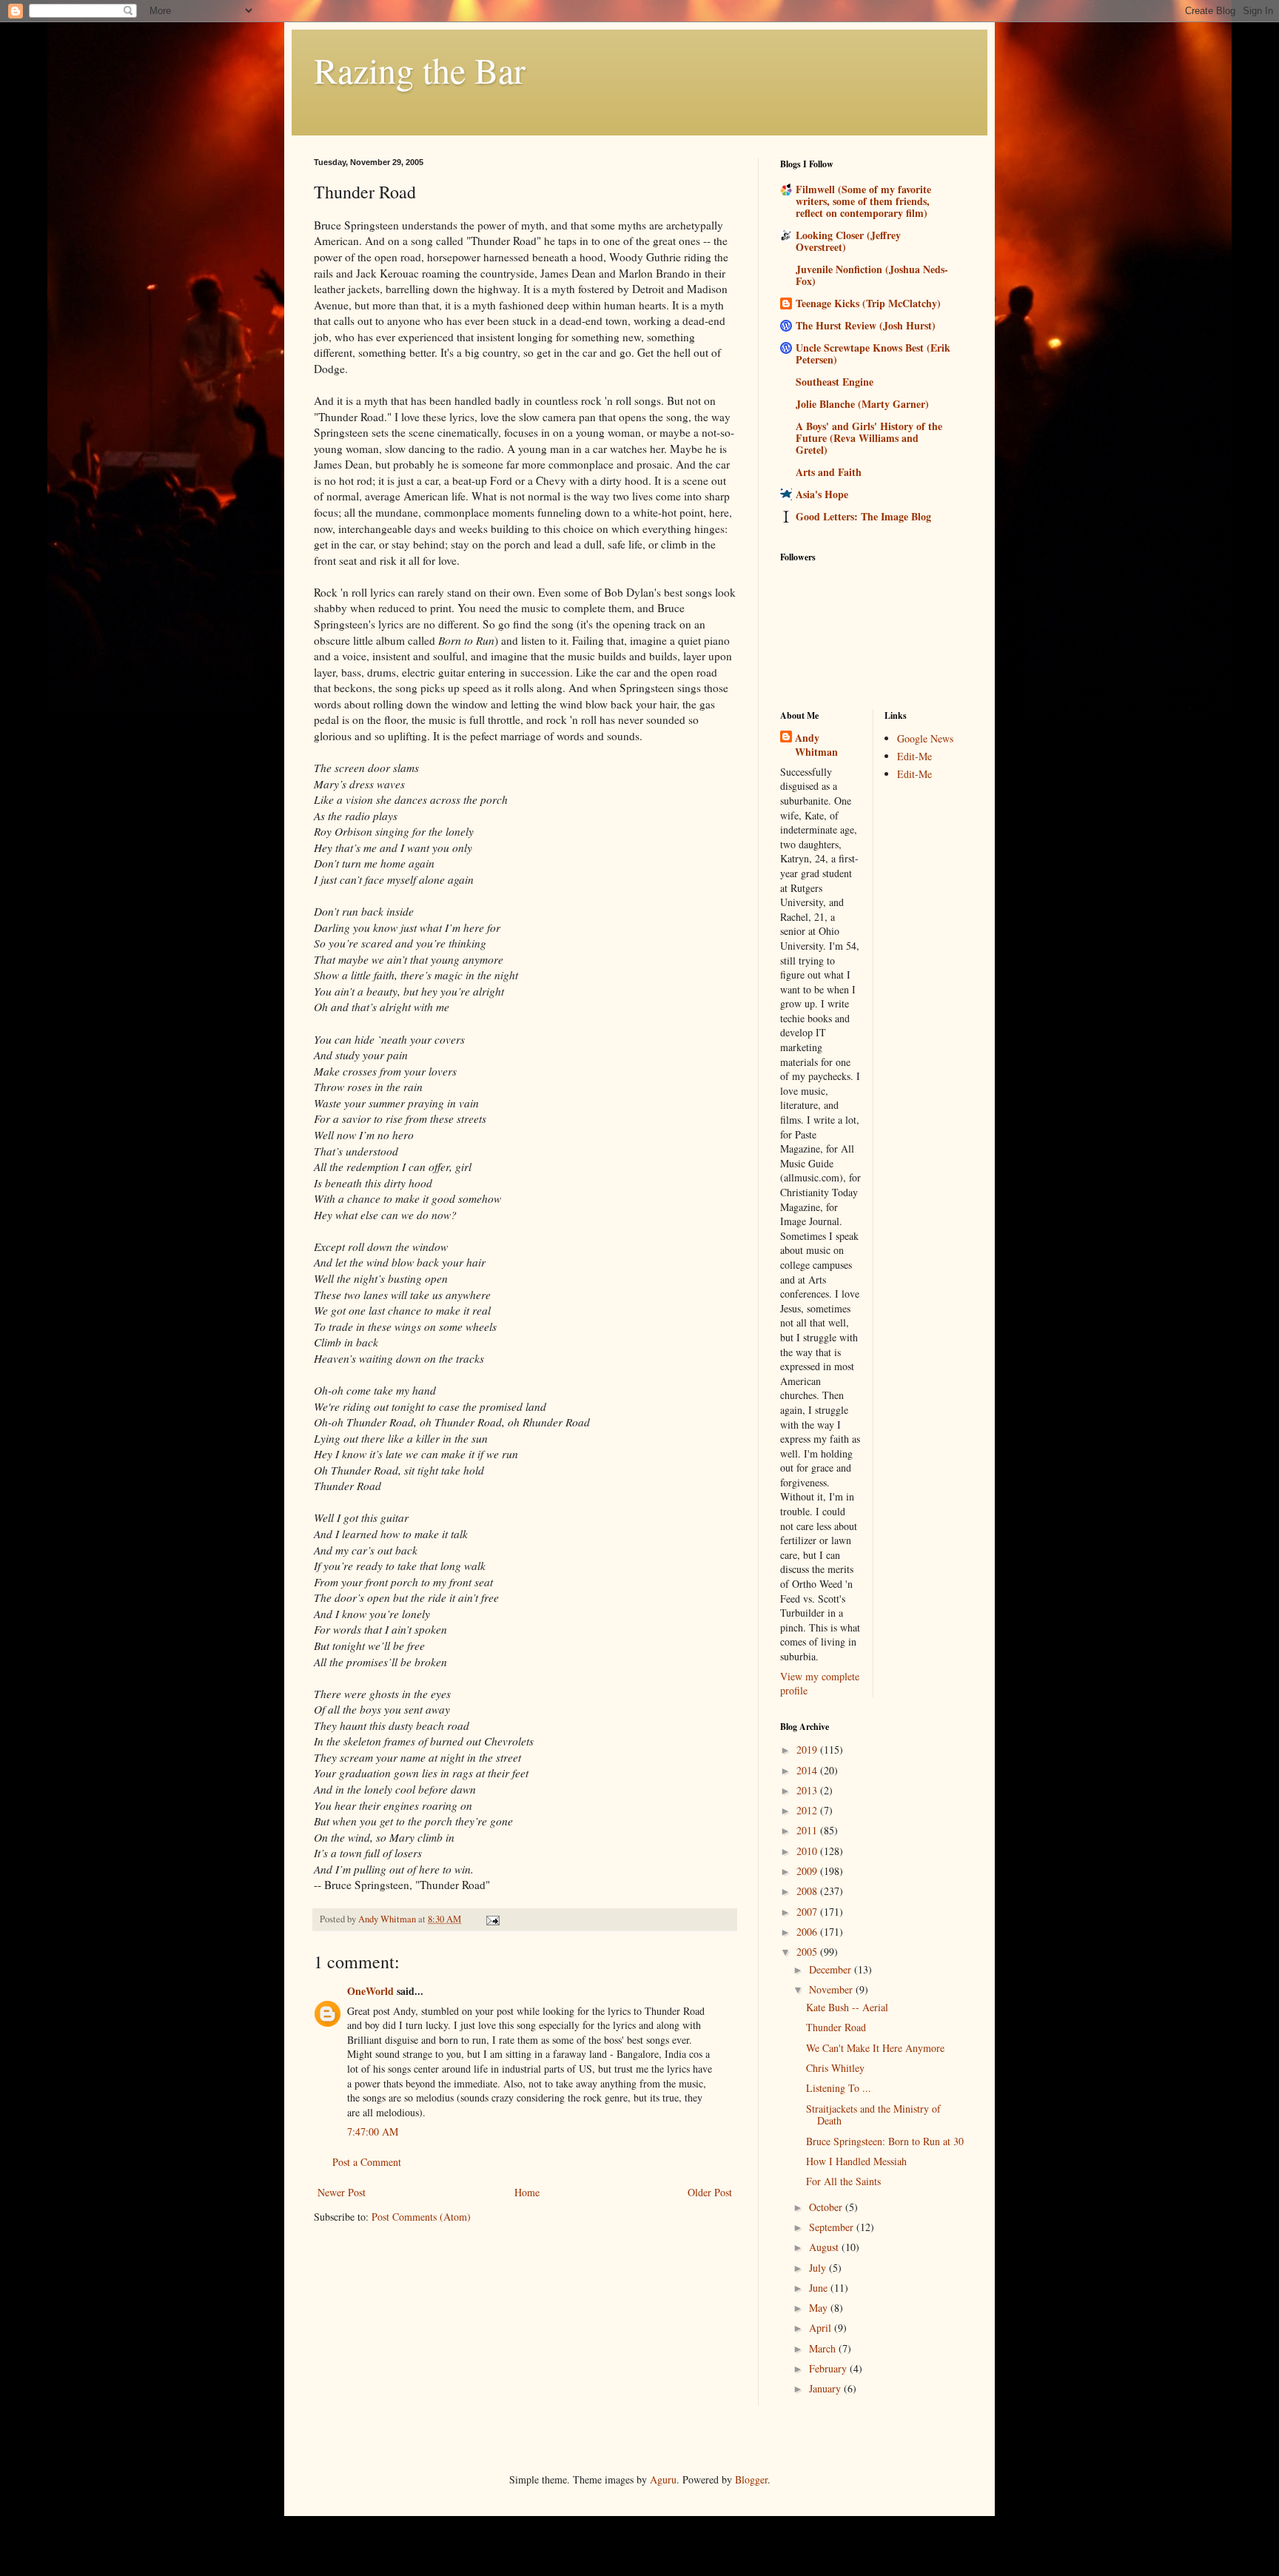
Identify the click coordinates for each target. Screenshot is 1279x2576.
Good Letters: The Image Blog (863, 516)
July (819, 2268)
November (832, 1989)
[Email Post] (492, 1919)
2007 (808, 1912)
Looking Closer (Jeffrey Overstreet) (848, 241)
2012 (808, 1810)
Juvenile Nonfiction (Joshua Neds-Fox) (872, 275)
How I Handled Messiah (856, 2161)
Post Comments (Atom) (421, 2217)
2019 (808, 1750)
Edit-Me (914, 756)
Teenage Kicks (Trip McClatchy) (868, 303)
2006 (808, 1932)
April (822, 2328)
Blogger (751, 2479)
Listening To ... (839, 2088)
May (820, 2308)
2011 (808, 1830)
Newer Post (342, 2192)
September (833, 2227)
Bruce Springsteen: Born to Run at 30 (885, 2141)
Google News (925, 738)
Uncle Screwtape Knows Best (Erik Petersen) (873, 353)
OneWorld (370, 1991)
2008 (808, 1891)
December (832, 1969)
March (824, 2348)
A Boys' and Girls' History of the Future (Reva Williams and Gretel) (869, 438)
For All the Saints (843, 2181)
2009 (808, 1871)
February (829, 2368)
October (827, 2207)
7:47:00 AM (373, 2131)
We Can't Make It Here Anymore (875, 2048)
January (826, 2388)
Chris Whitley (835, 2068)
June (820, 2288)
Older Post (710, 2192)
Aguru (663, 2479)
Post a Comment (367, 2162)
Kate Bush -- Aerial (847, 2007)
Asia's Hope (822, 494)
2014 (808, 1770)
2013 (808, 1790)
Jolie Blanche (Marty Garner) (862, 404)
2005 (808, 1952)
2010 (808, 1851)
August (825, 2247)
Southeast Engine (835, 382)
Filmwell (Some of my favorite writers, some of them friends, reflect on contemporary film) (863, 201)
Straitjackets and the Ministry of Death (873, 2115)
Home (527, 2192)
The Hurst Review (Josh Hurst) (866, 325)
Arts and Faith (829, 472)
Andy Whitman (816, 745)
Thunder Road (836, 2027)
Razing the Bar (420, 70)
